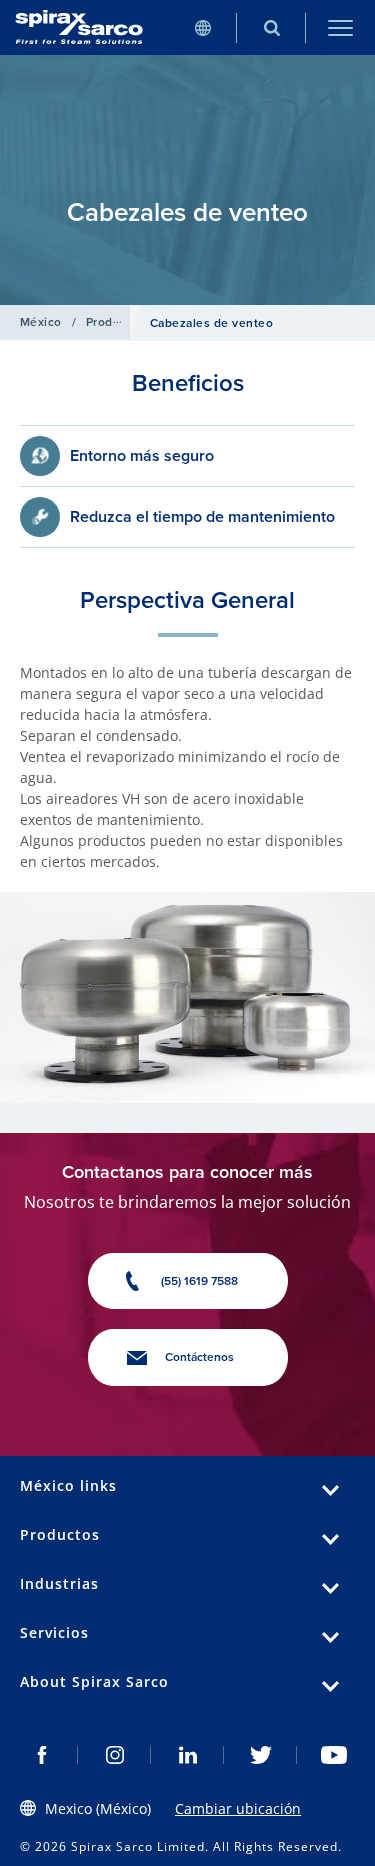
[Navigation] (340, 27)
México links (68, 1485)
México (41, 322)
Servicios (54, 1632)
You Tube (333, 1755)
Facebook (41, 1755)
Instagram (114, 1755)
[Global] (202, 27)
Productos (115, 322)
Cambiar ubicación (238, 1808)
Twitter (260, 1755)
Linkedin (187, 1755)
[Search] (271, 27)
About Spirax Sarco (94, 1681)
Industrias (59, 1583)
